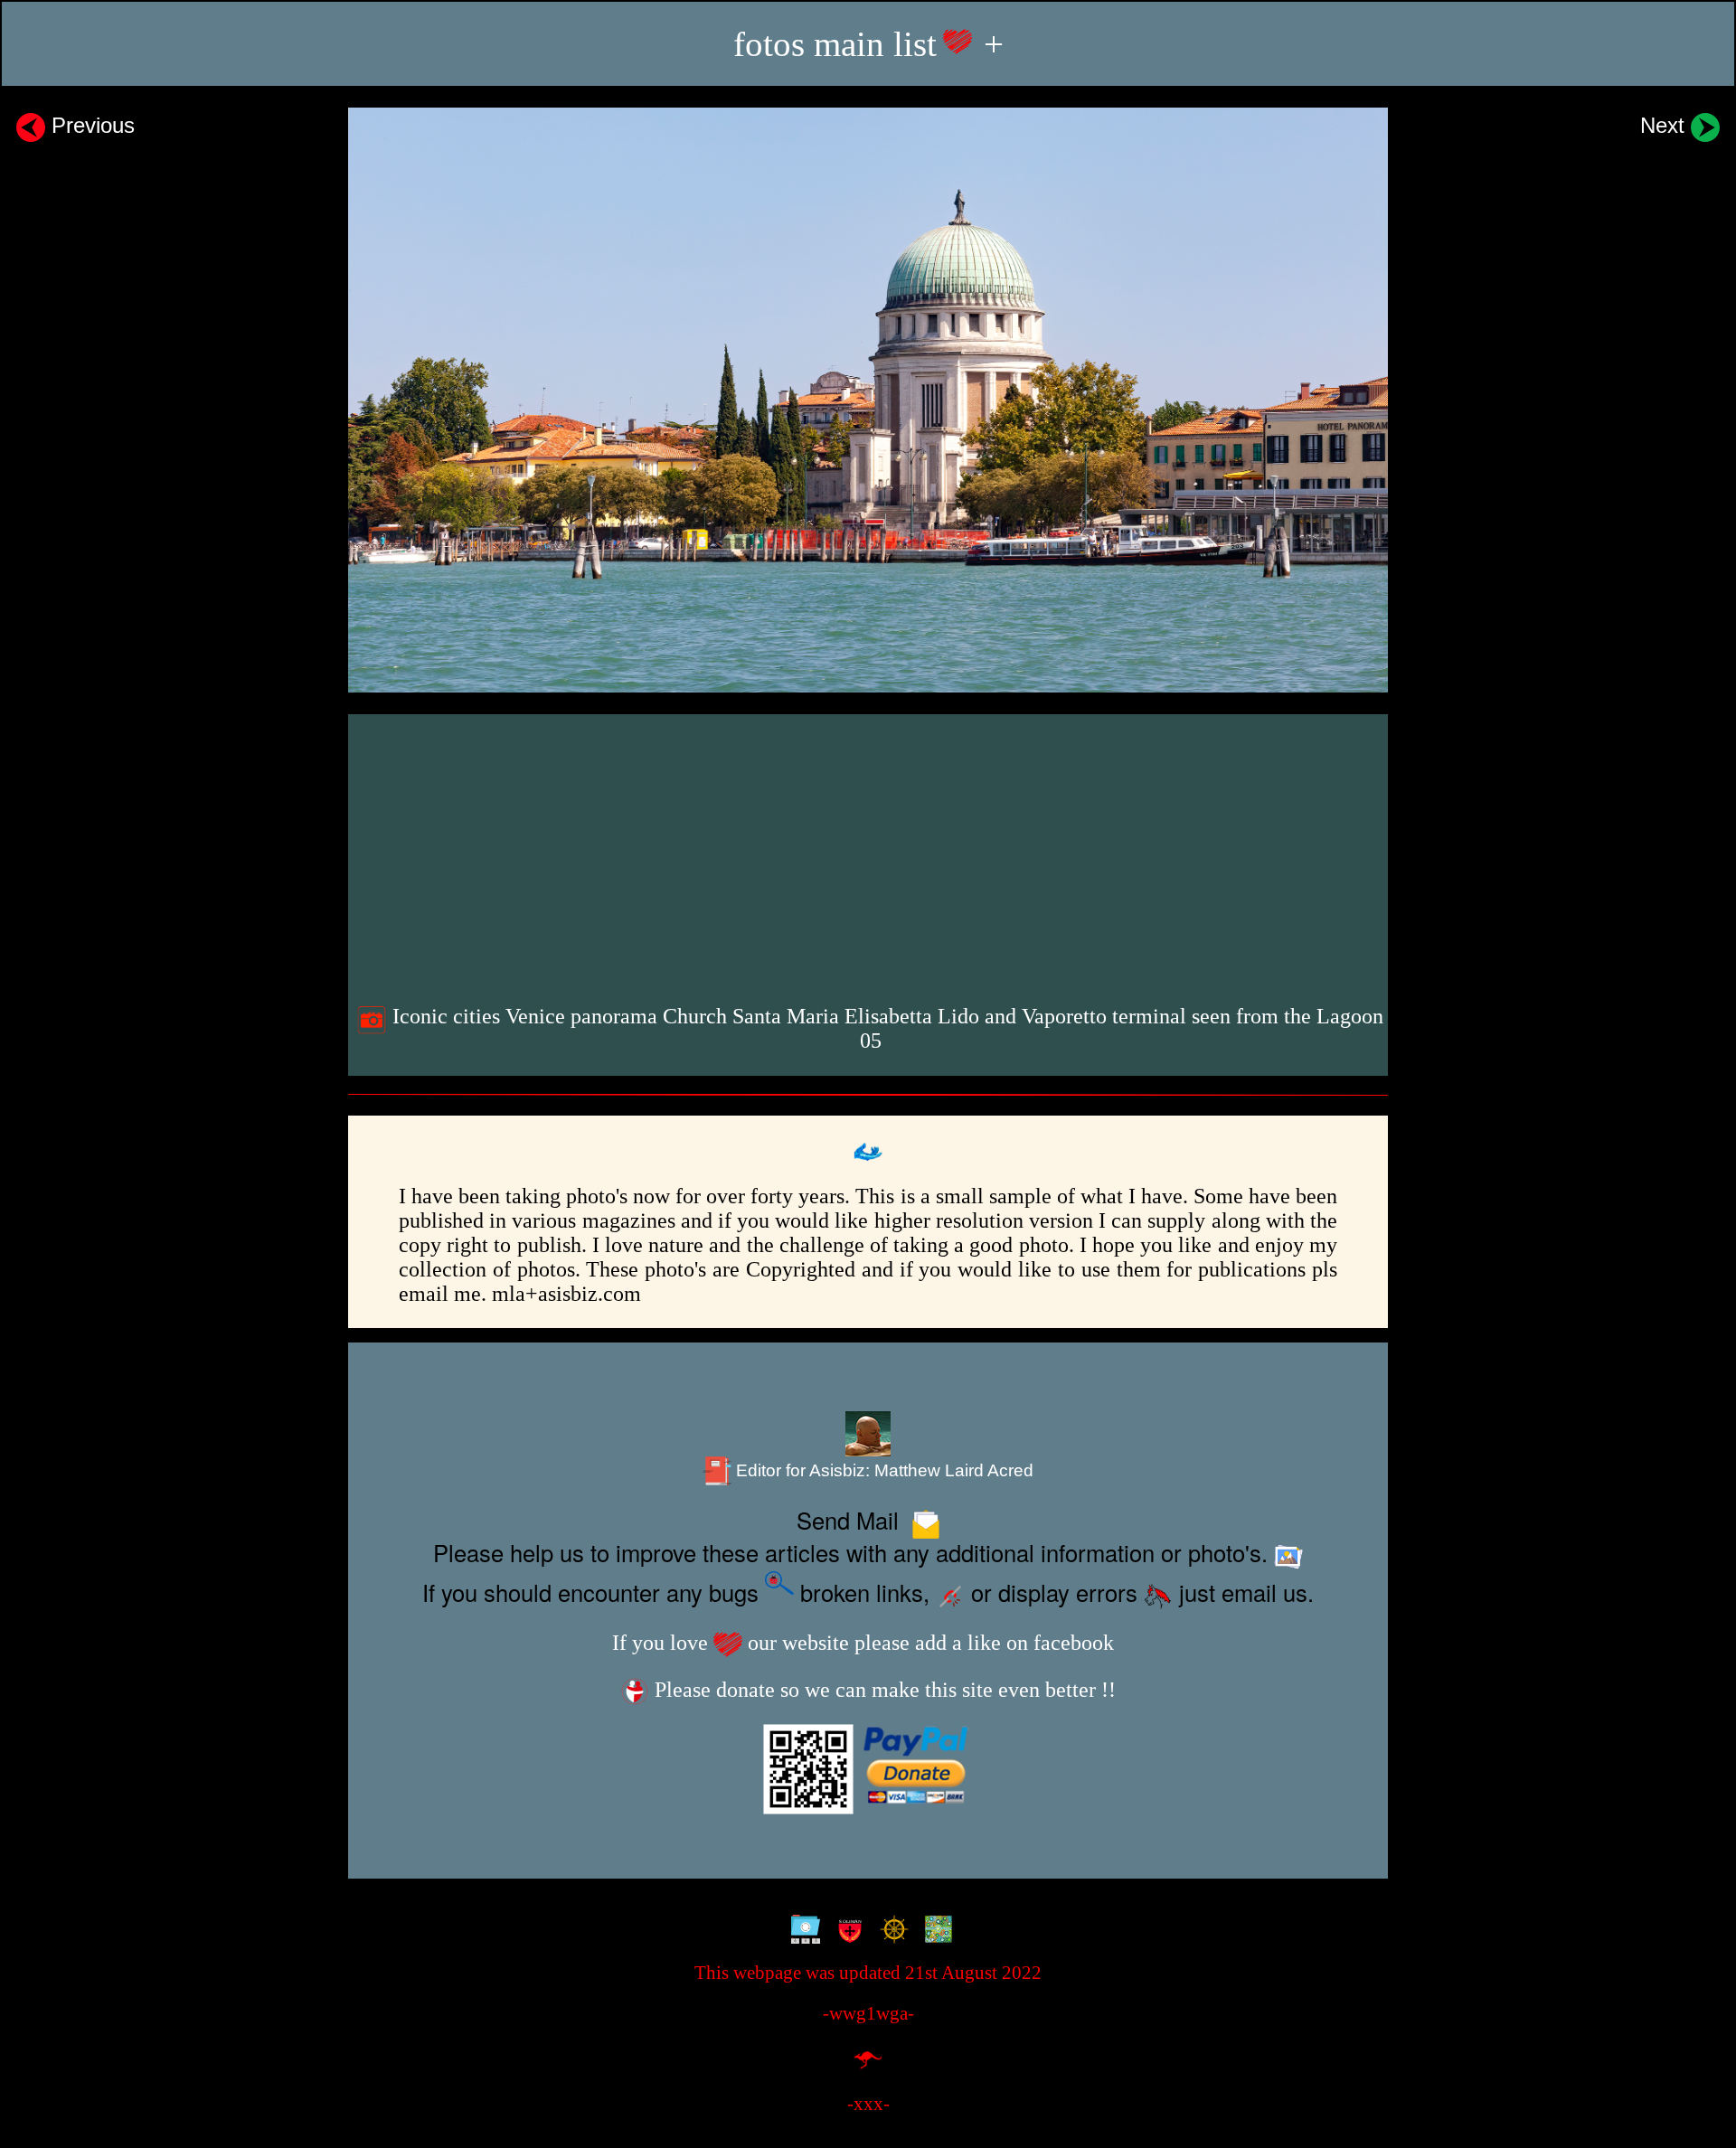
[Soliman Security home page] (846, 1931)
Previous (90, 125)
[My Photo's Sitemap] (802, 1931)
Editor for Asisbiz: (882, 1470)
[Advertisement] (870, 855)
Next (1665, 125)
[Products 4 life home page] (934, 1931)
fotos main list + (868, 44)
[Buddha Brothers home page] (890, 1931)
